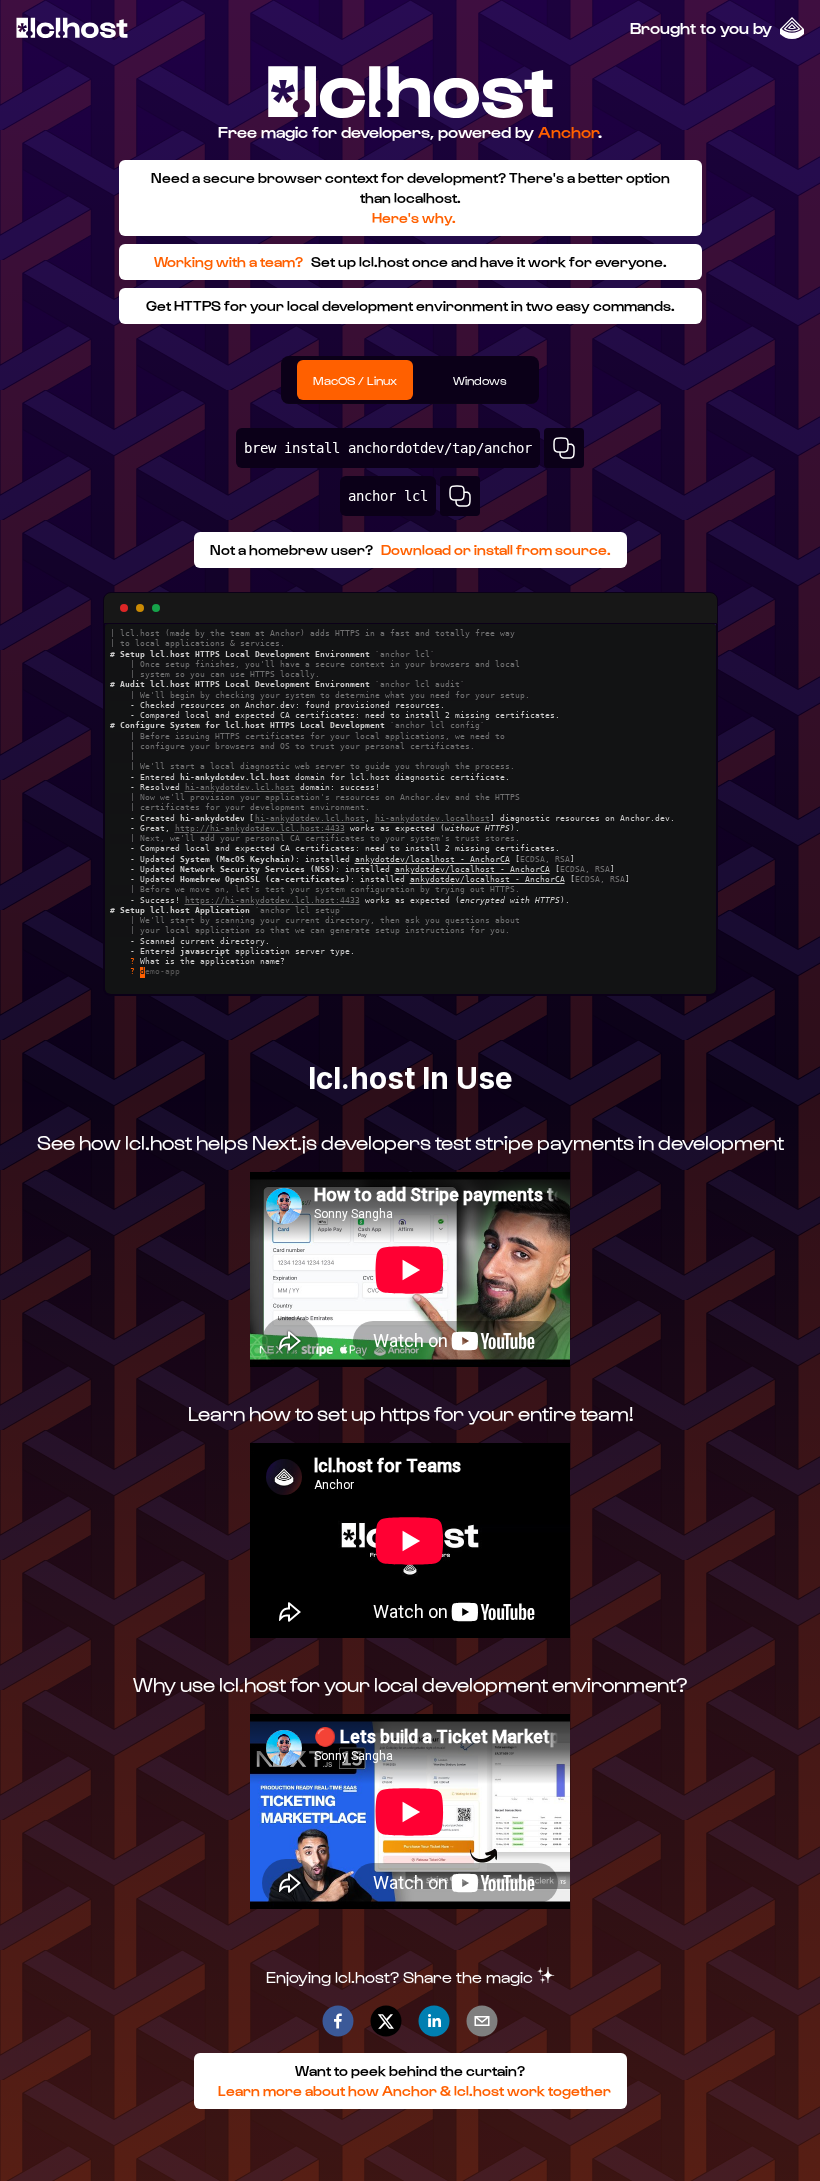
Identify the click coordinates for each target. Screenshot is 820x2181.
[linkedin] (434, 2021)
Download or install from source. (496, 549)
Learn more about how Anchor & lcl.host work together (414, 2090)
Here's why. (414, 217)
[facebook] (338, 2021)
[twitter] (386, 2021)
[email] (482, 2021)
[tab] (355, 380)
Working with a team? (228, 261)
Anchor (568, 131)
